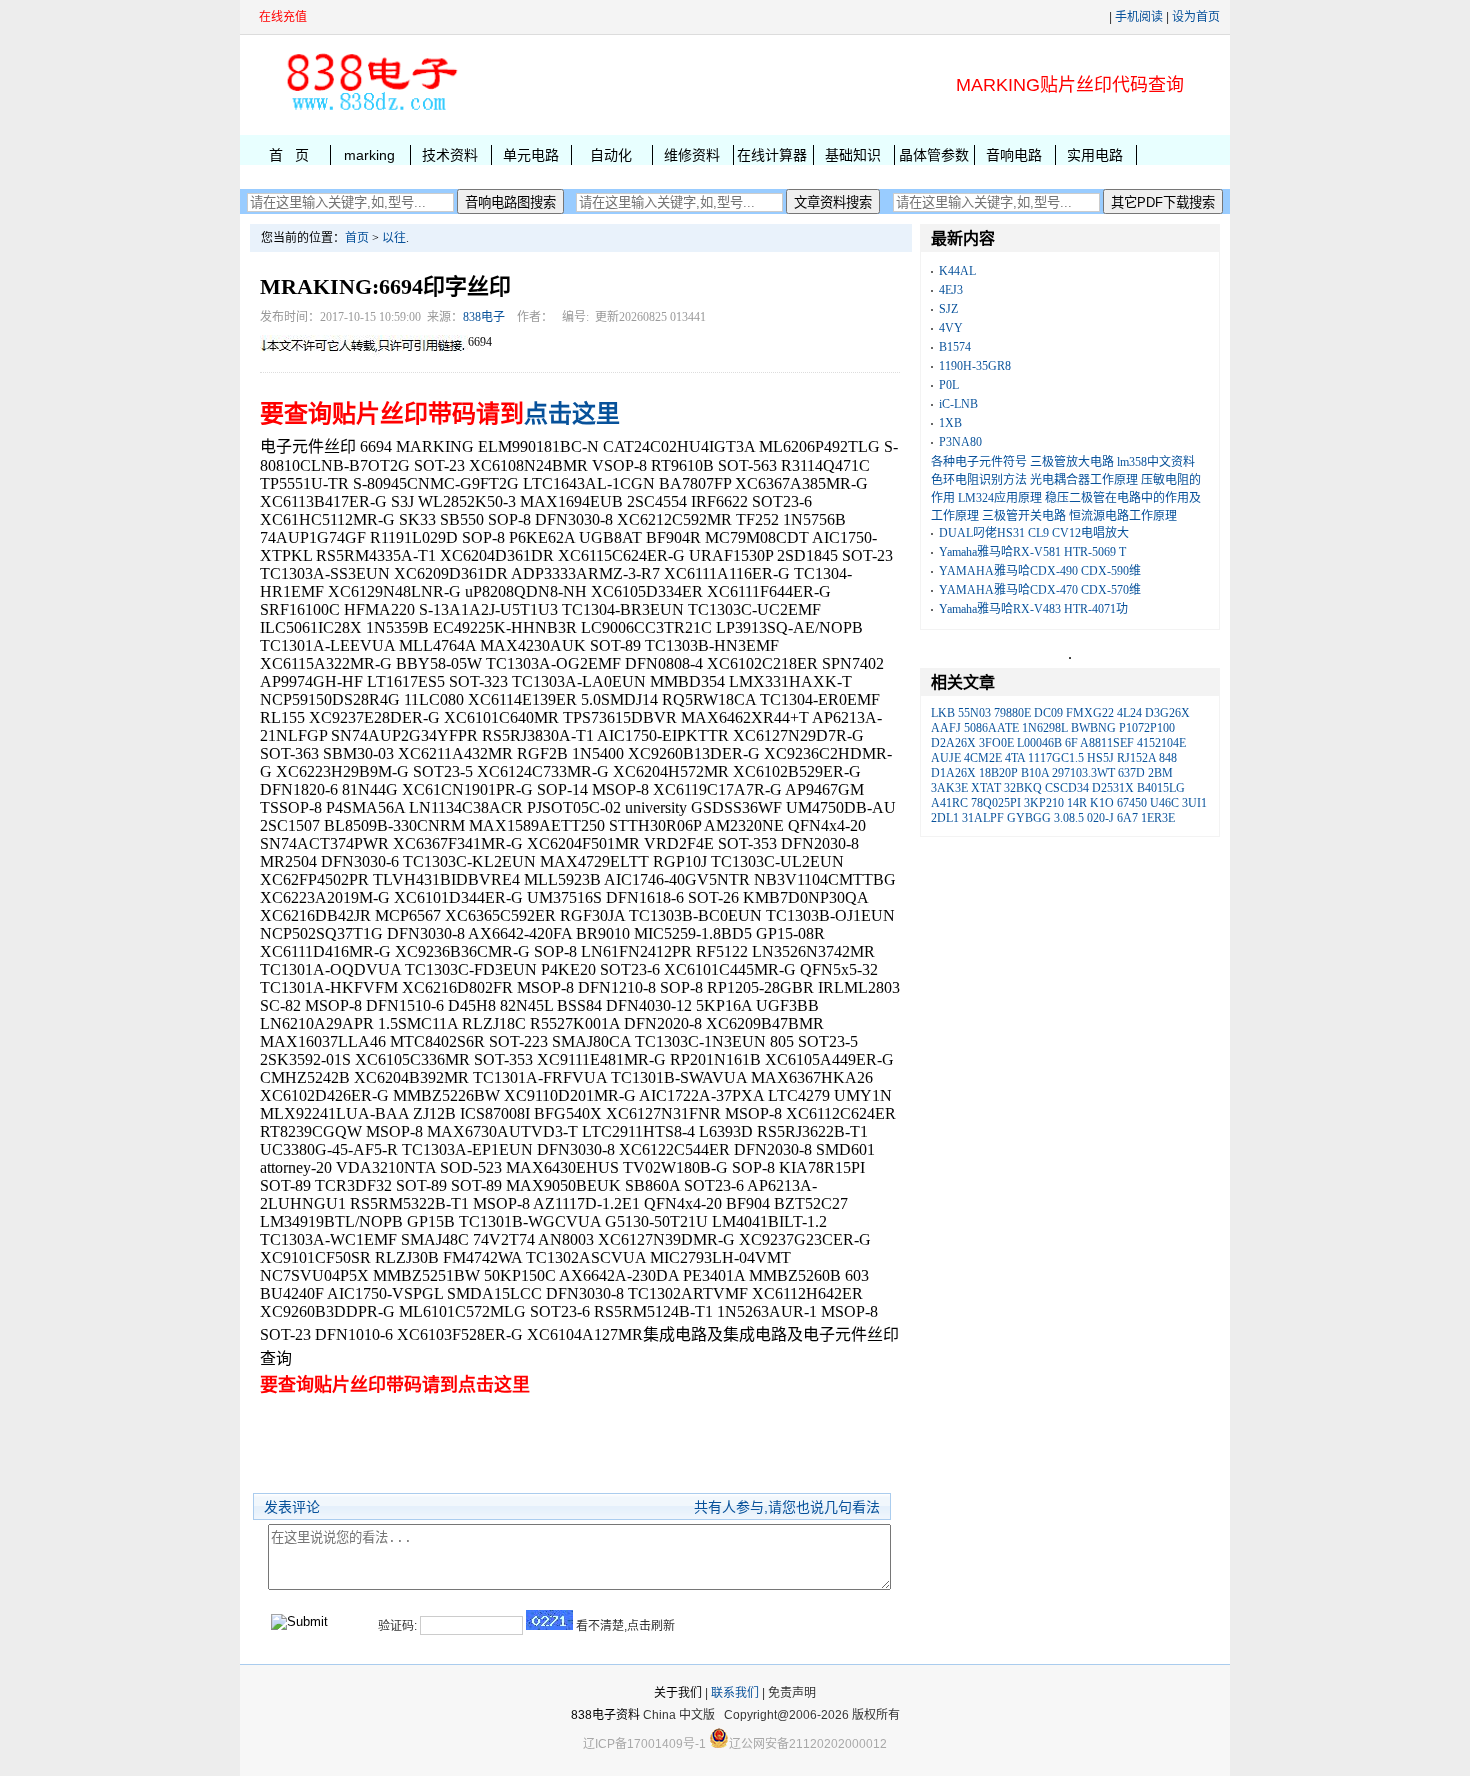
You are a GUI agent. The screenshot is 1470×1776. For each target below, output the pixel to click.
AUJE (946, 758)
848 (1168, 758)
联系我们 (735, 1693)
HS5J (1100, 758)
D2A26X (953, 743)
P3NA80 (960, 442)
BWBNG (1093, 728)
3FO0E (996, 743)
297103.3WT (1083, 773)
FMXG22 (1090, 713)
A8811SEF (1107, 743)
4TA (1015, 758)
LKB (943, 713)
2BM (1160, 773)
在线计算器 (772, 155)
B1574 (955, 347)
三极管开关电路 (1024, 516)
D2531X (1113, 788)
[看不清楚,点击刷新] (549, 1620)
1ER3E (1158, 818)
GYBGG (1029, 818)
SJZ (948, 309)
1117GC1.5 (1056, 758)
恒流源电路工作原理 (1123, 516)
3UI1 (1194, 803)
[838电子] (370, 111)
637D (1131, 773)
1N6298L (1045, 728)
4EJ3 (951, 290)
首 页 (289, 155)
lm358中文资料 (1156, 462)
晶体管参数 (934, 155)
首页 (357, 238)
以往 (394, 238)
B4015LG (1161, 788)
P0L (949, 385)
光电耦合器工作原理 (1084, 480)
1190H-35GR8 (975, 366)
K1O (1102, 803)
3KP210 (1044, 803)
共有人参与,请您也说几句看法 (787, 1507)
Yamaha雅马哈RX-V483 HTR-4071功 (1033, 609)
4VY (951, 328)
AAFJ (946, 728)
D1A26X (953, 773)
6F (1071, 743)
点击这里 (572, 414)
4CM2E (983, 758)
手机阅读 (1139, 17)
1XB (950, 423)
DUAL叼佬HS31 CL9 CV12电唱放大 (1034, 533)
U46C (1164, 803)
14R (1077, 803)
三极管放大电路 (1072, 462)
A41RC (949, 803)
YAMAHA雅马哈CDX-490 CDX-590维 (1040, 571)
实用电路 (1095, 155)
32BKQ (1023, 788)
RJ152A (1136, 758)
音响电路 (1014, 155)
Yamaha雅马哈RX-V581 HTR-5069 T (1032, 552)
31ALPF (983, 818)
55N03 (974, 713)
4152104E (1161, 743)
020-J (1100, 818)
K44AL (957, 271)
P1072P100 (1147, 728)
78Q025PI (996, 803)
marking (369, 155)
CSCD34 (1067, 788)
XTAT (986, 788)
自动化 (611, 155)
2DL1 (945, 818)
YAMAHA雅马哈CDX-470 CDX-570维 (1040, 590)
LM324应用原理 (1000, 498)
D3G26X (1167, 713)
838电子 (484, 317)
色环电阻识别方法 (979, 480)
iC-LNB (958, 404)
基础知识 (853, 155)
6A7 (1127, 818)
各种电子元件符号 (979, 462)
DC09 (1048, 713)
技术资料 (450, 155)
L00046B (1039, 743)
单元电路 (531, 155)
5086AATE (991, 728)
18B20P (998, 773)
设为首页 (1196, 17)
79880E (1012, 713)
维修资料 (692, 155)
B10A (1035, 773)
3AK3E (949, 788)
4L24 (1129, 713)
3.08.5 (1069, 818)
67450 (1132, 803)
